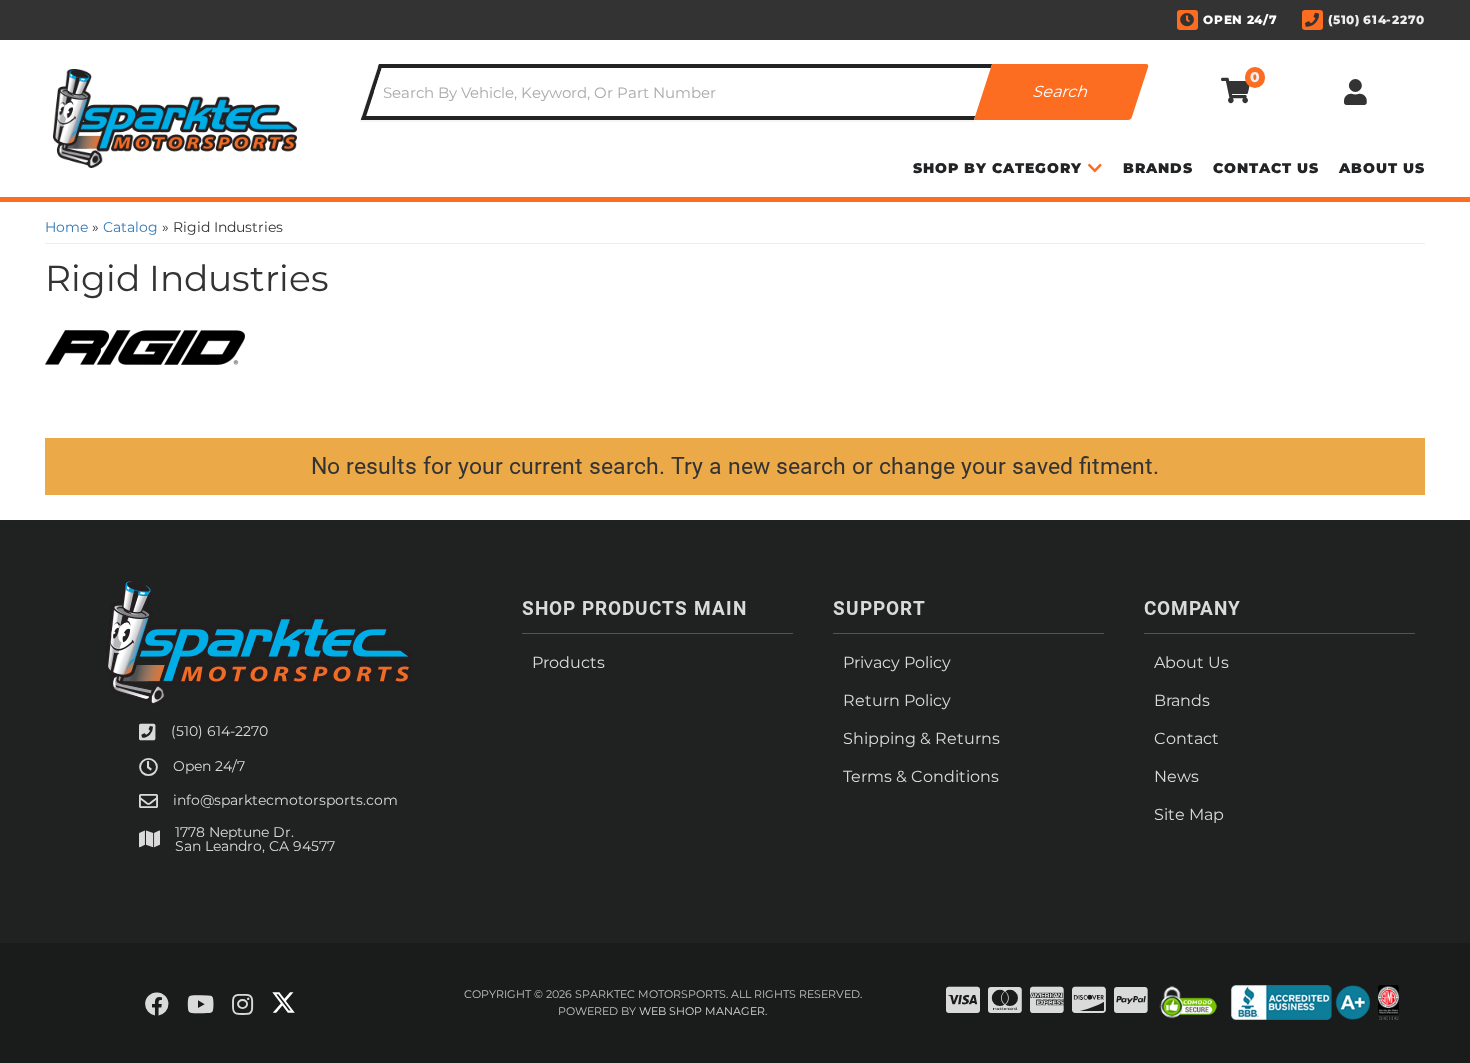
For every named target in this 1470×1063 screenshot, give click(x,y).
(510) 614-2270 (219, 731)
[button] (755, 92)
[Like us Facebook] (157, 1005)
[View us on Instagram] (242, 1005)
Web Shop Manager (702, 1011)
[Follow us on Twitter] (283, 1003)
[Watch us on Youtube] (200, 1005)
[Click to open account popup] (1355, 92)
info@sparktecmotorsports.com (285, 800)
